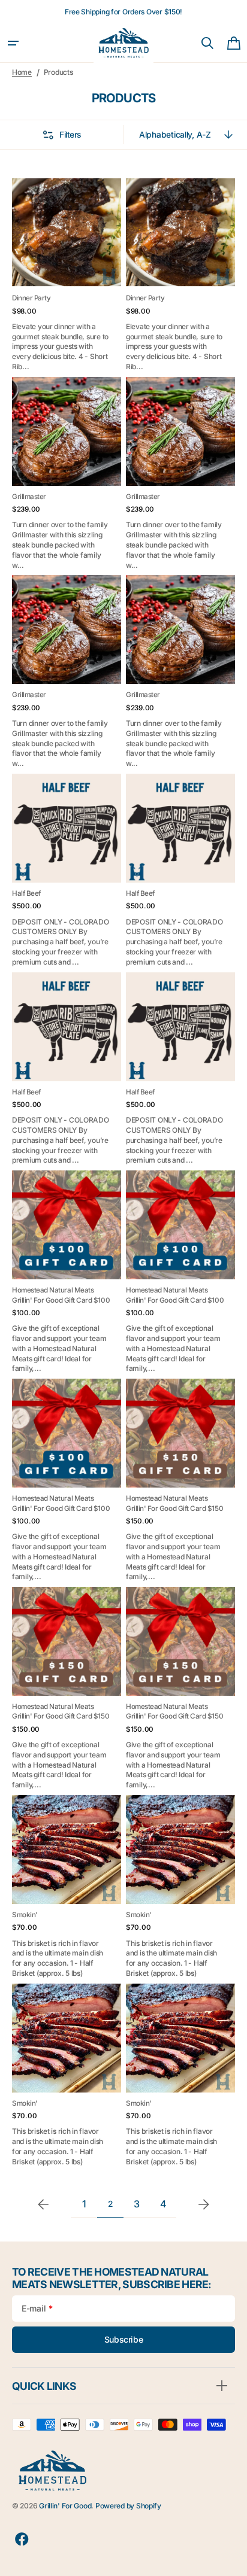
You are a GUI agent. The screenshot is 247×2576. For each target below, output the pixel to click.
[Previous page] (43, 2204)
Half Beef (26, 893)
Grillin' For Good (65, 2506)
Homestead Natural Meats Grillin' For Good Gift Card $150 (174, 1503)
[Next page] (204, 2204)
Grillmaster (29, 497)
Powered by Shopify (128, 2506)
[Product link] (67, 275)
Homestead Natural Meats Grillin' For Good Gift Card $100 (61, 1295)
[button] (13, 43)
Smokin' (25, 1915)
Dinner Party (31, 298)
